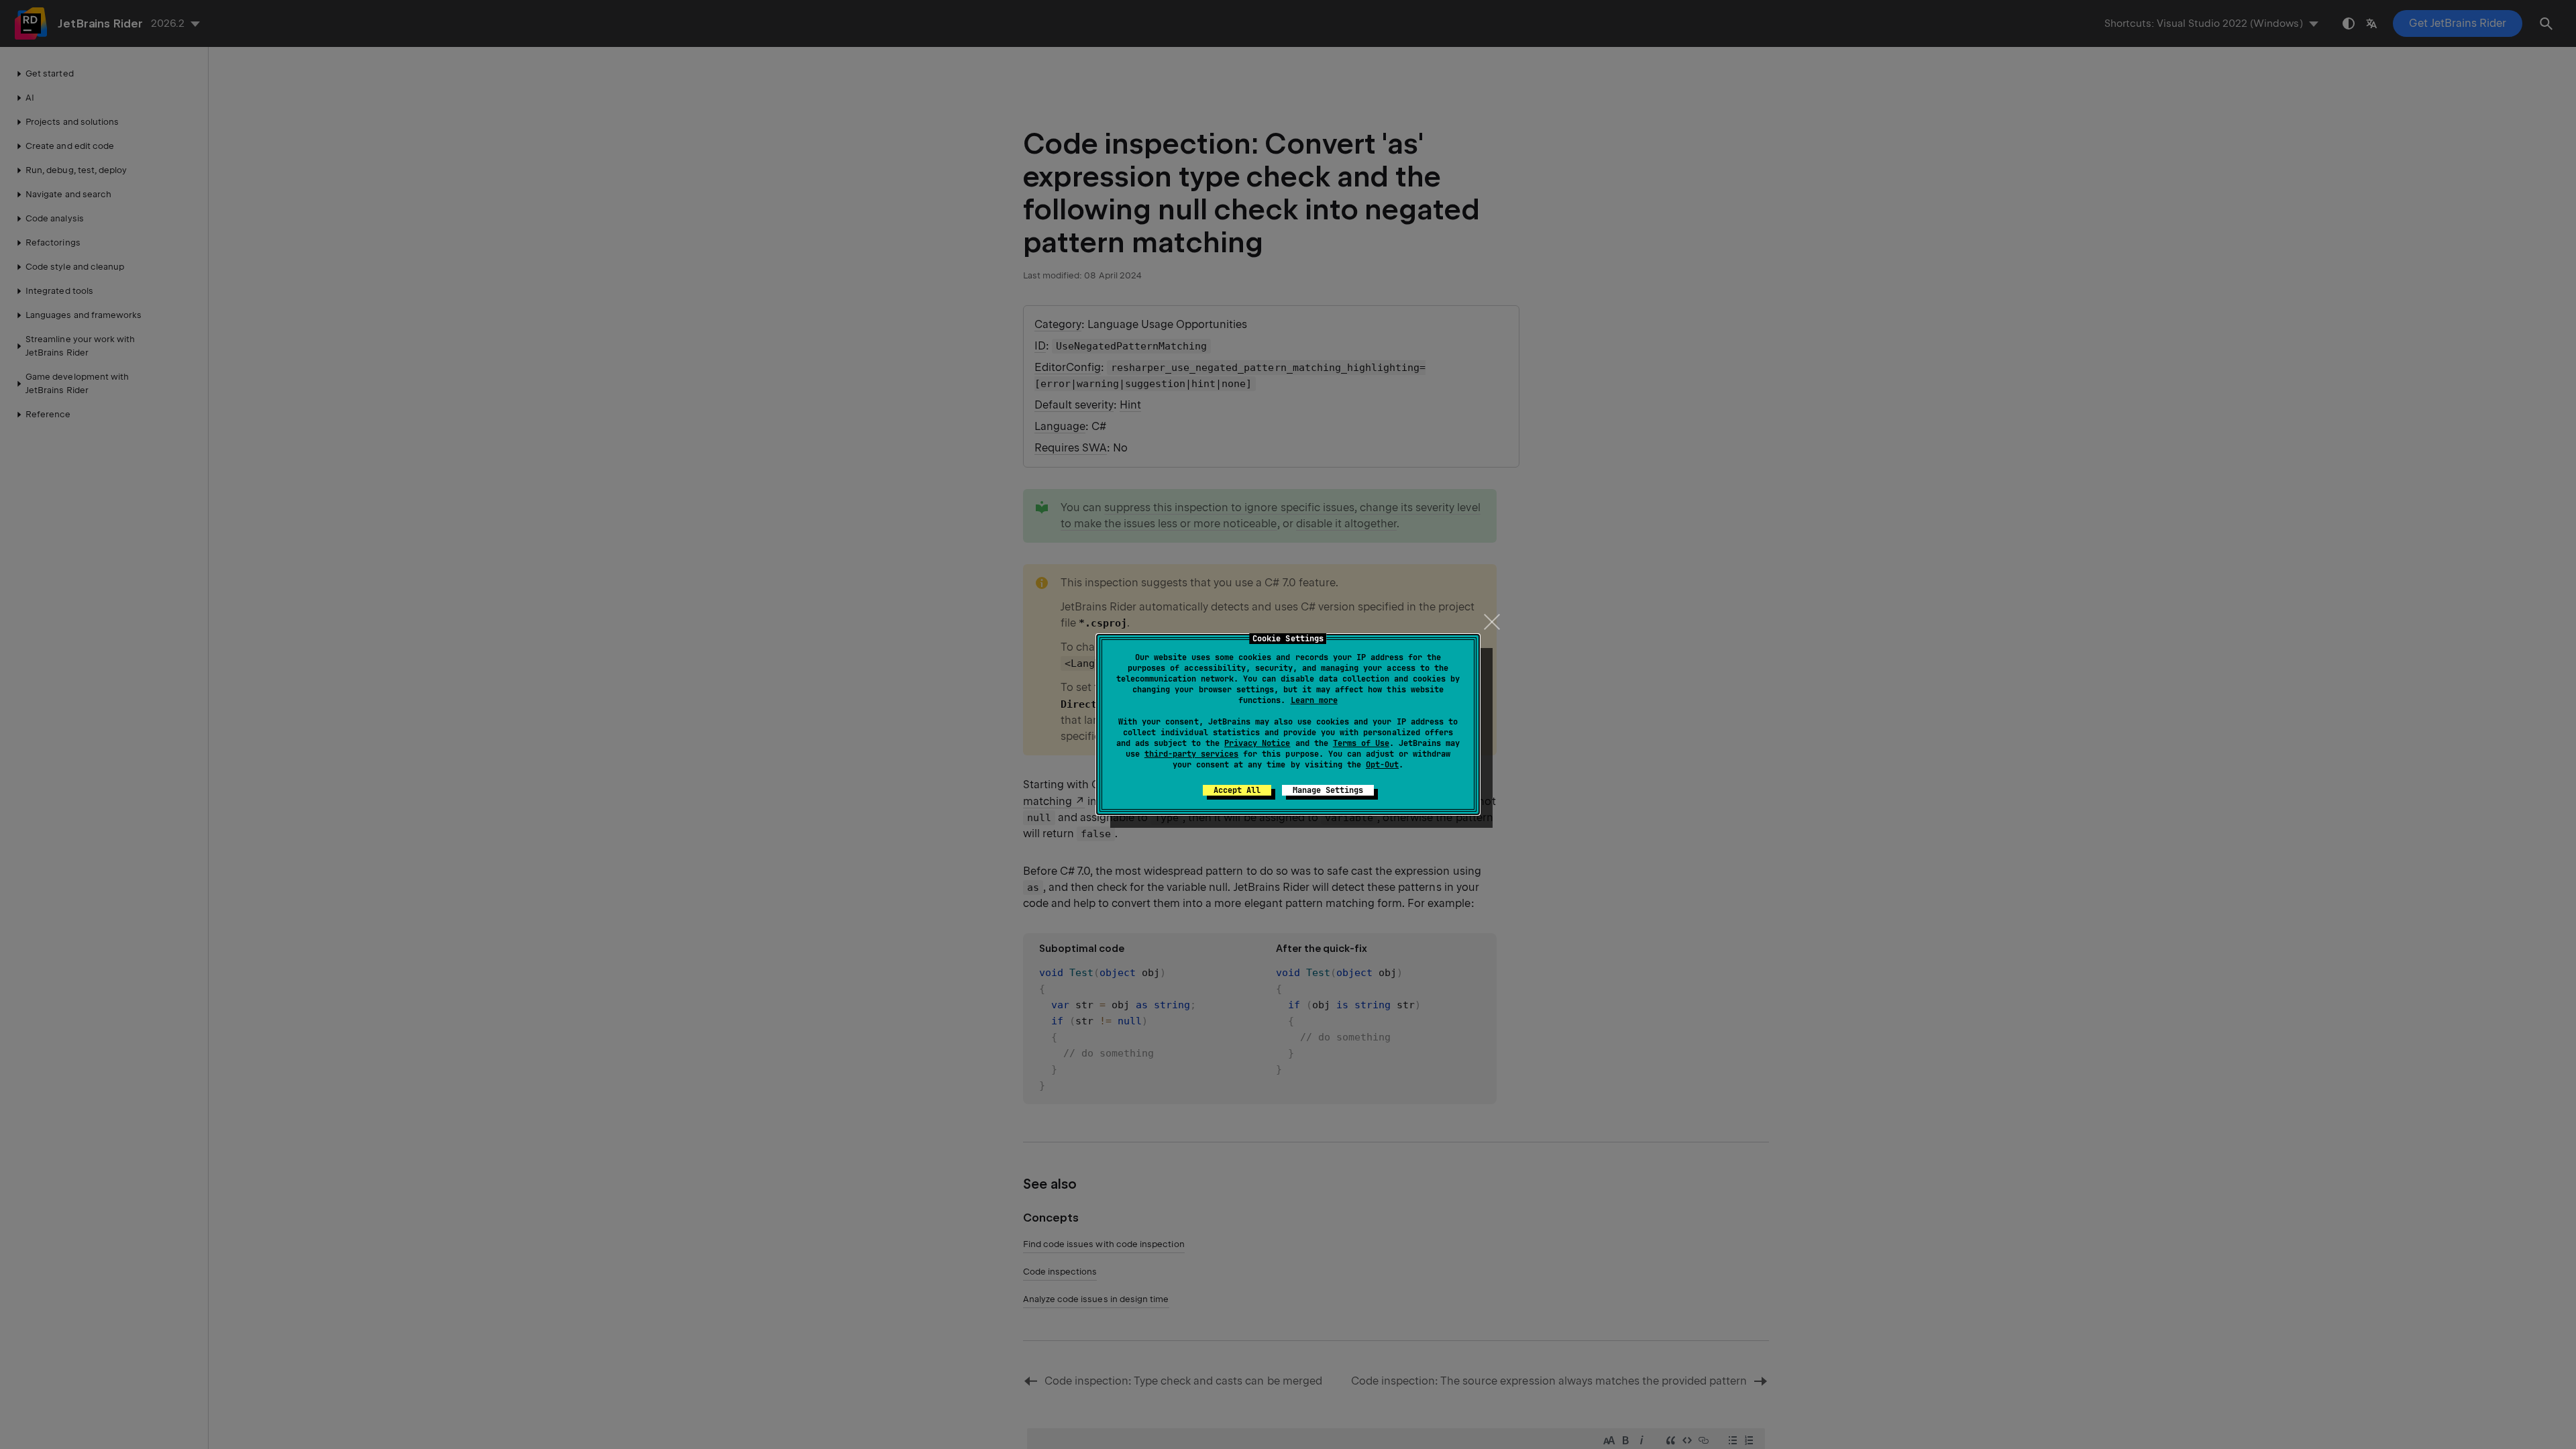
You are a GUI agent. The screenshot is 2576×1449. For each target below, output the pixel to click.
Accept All (1237, 790)
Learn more (1314, 700)
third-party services (1191, 754)
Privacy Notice (1257, 743)
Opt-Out (1382, 765)
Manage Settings (1328, 790)
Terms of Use (1361, 743)
